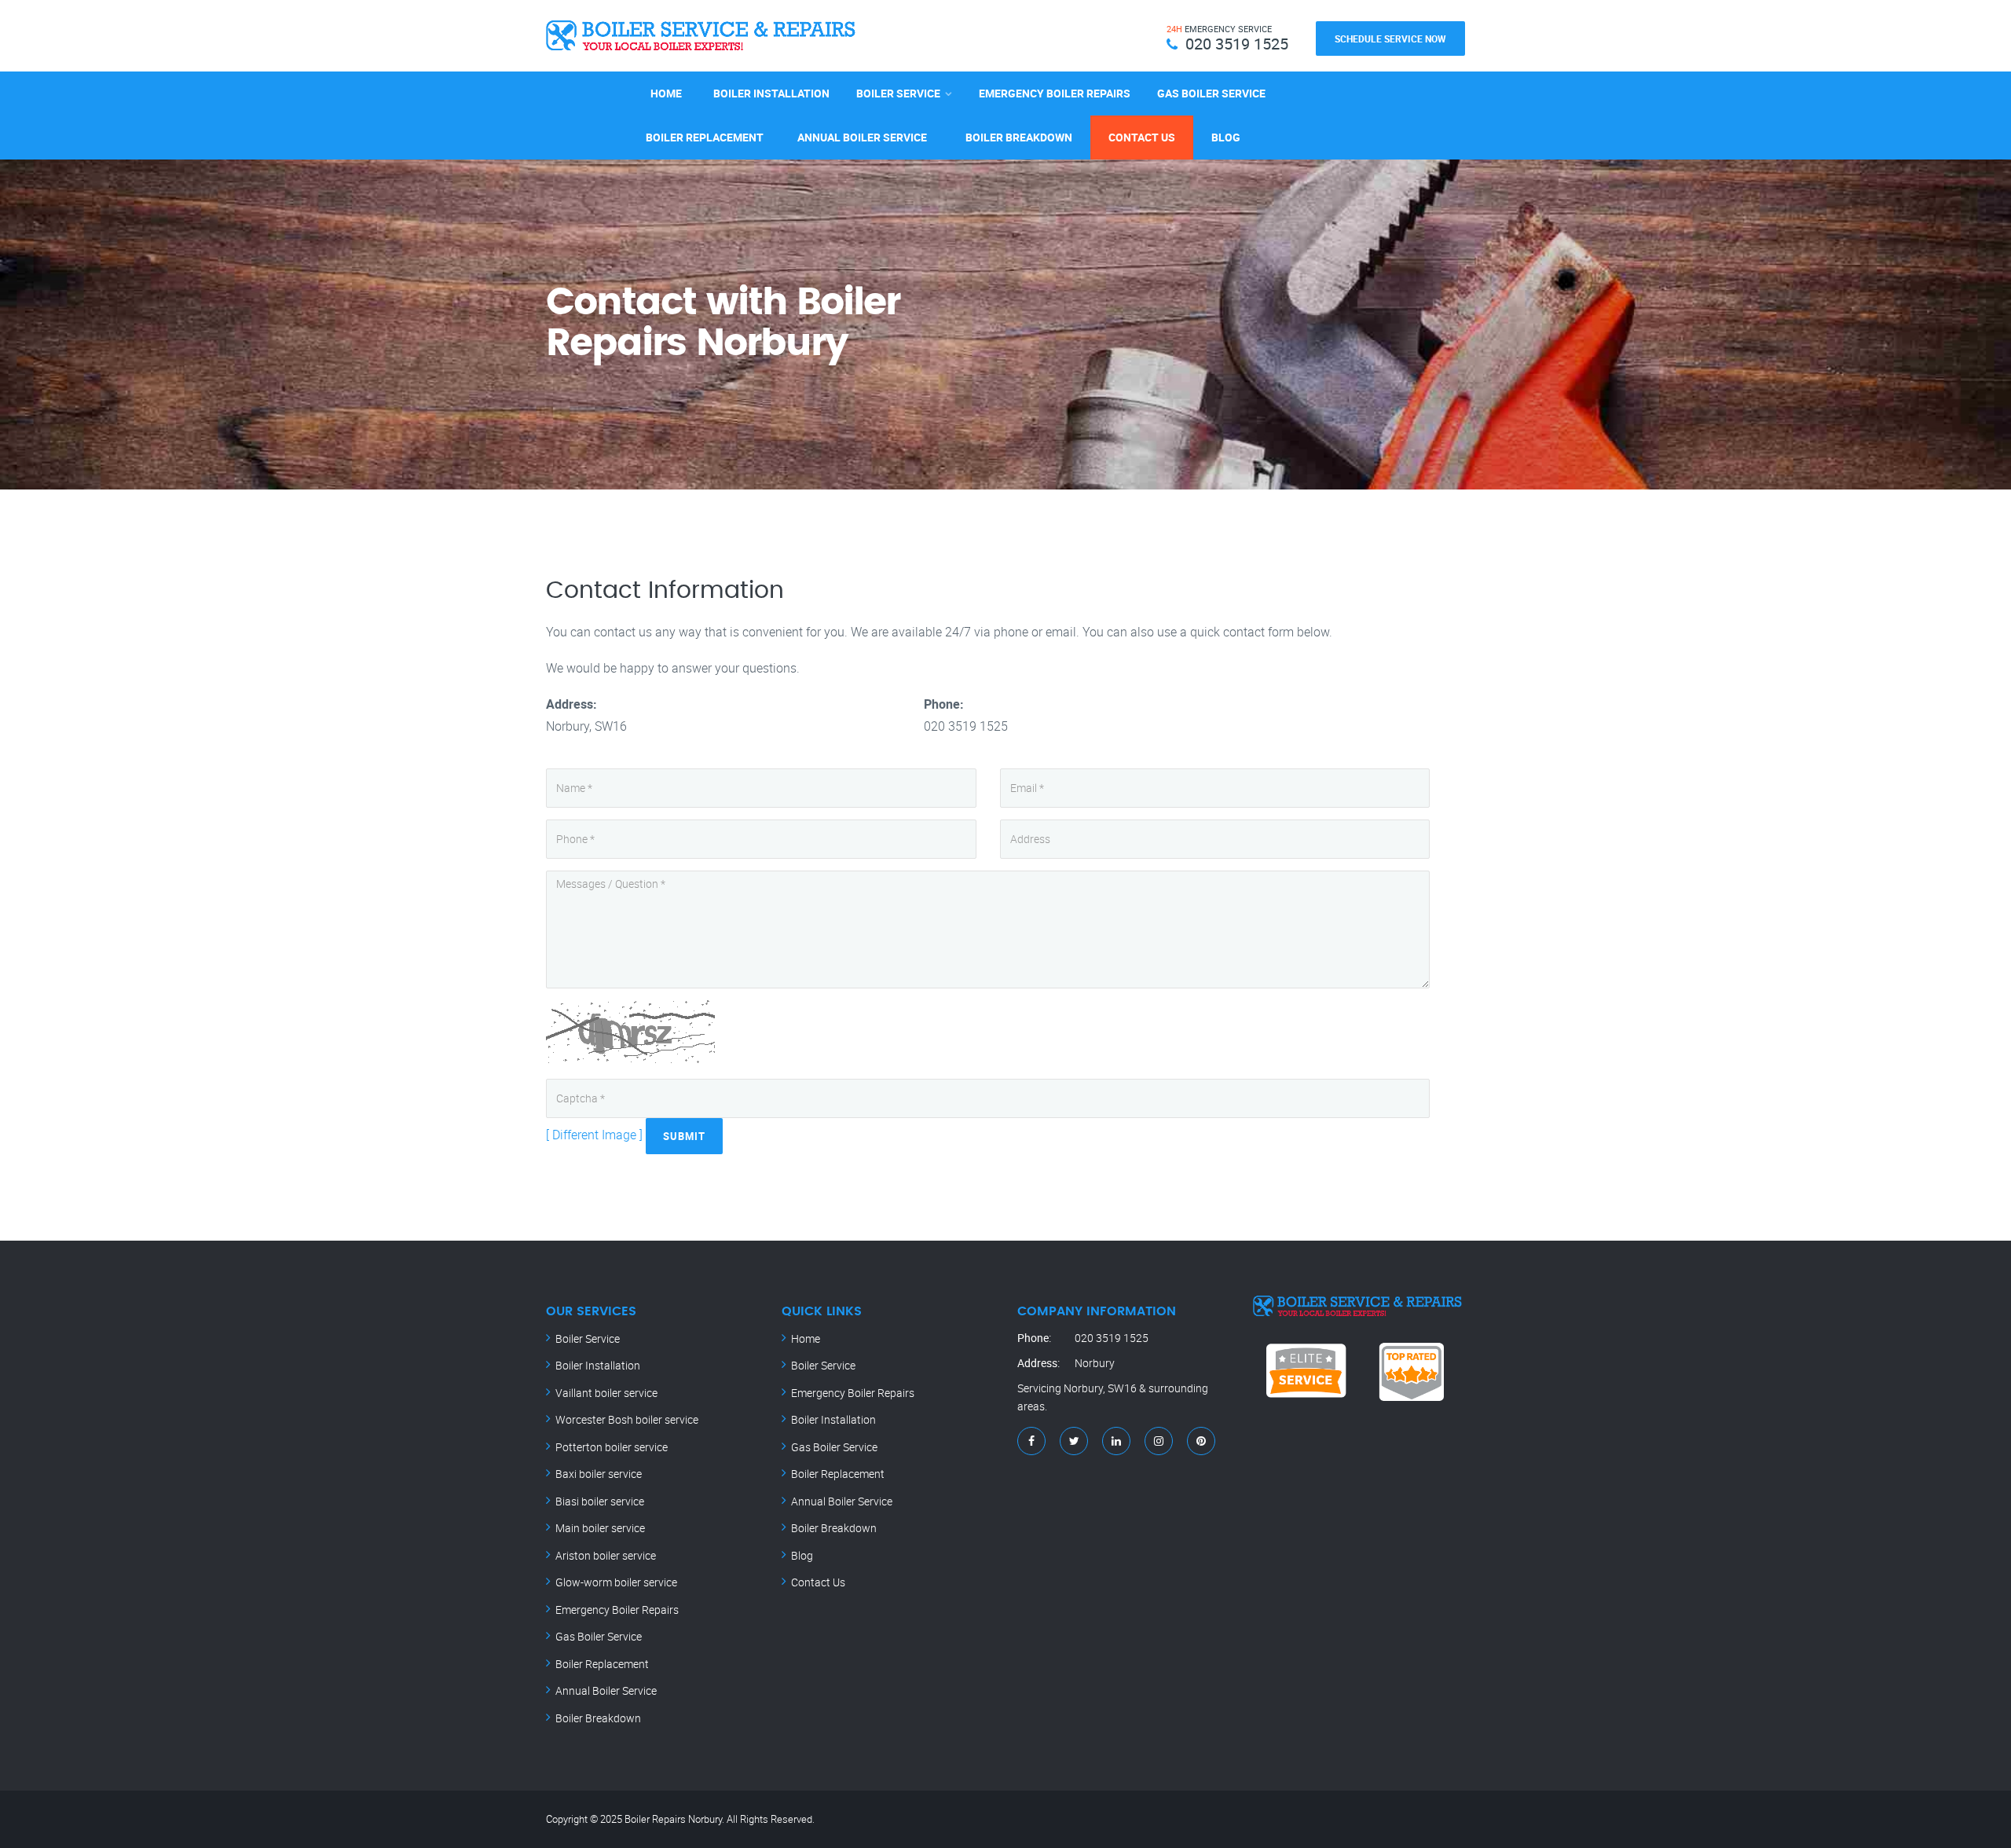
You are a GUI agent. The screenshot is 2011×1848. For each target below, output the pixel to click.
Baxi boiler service (599, 1474)
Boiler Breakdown (1019, 137)
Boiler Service (898, 93)
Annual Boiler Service (862, 137)
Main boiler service (600, 1528)
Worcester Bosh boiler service (627, 1419)
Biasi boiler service (600, 1501)
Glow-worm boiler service (616, 1582)
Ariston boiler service (606, 1555)
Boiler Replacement (705, 137)
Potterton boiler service (612, 1447)
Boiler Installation (771, 93)
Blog (1226, 137)
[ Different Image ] (594, 1135)
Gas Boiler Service (1211, 93)
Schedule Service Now (1390, 38)
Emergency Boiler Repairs (1055, 93)
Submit (684, 1136)
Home (666, 93)
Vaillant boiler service (606, 1393)
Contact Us (1142, 137)
